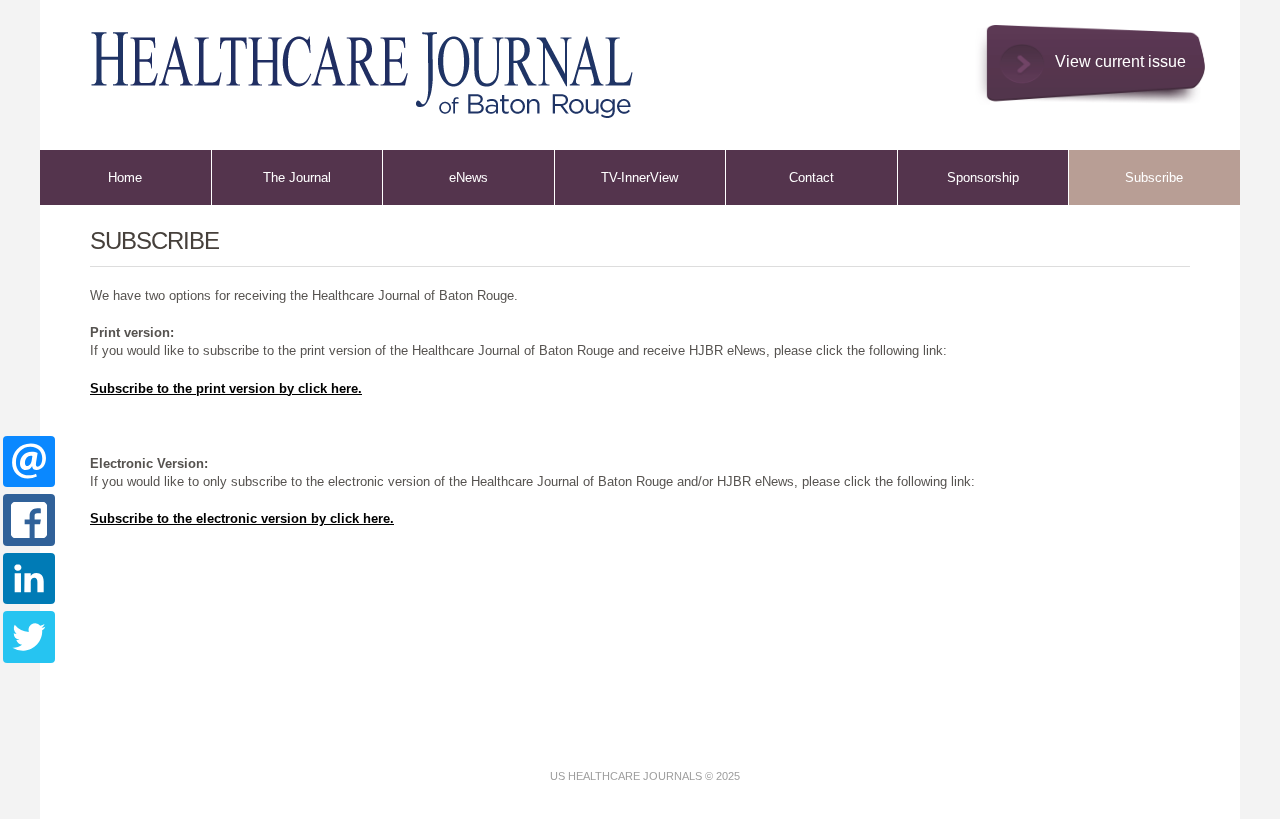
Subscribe (1154, 177)
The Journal (297, 177)
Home (125, 177)
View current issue (1120, 61)
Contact (811, 177)
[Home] (344, 65)
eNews (468, 177)
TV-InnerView (639, 177)
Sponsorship (983, 177)
